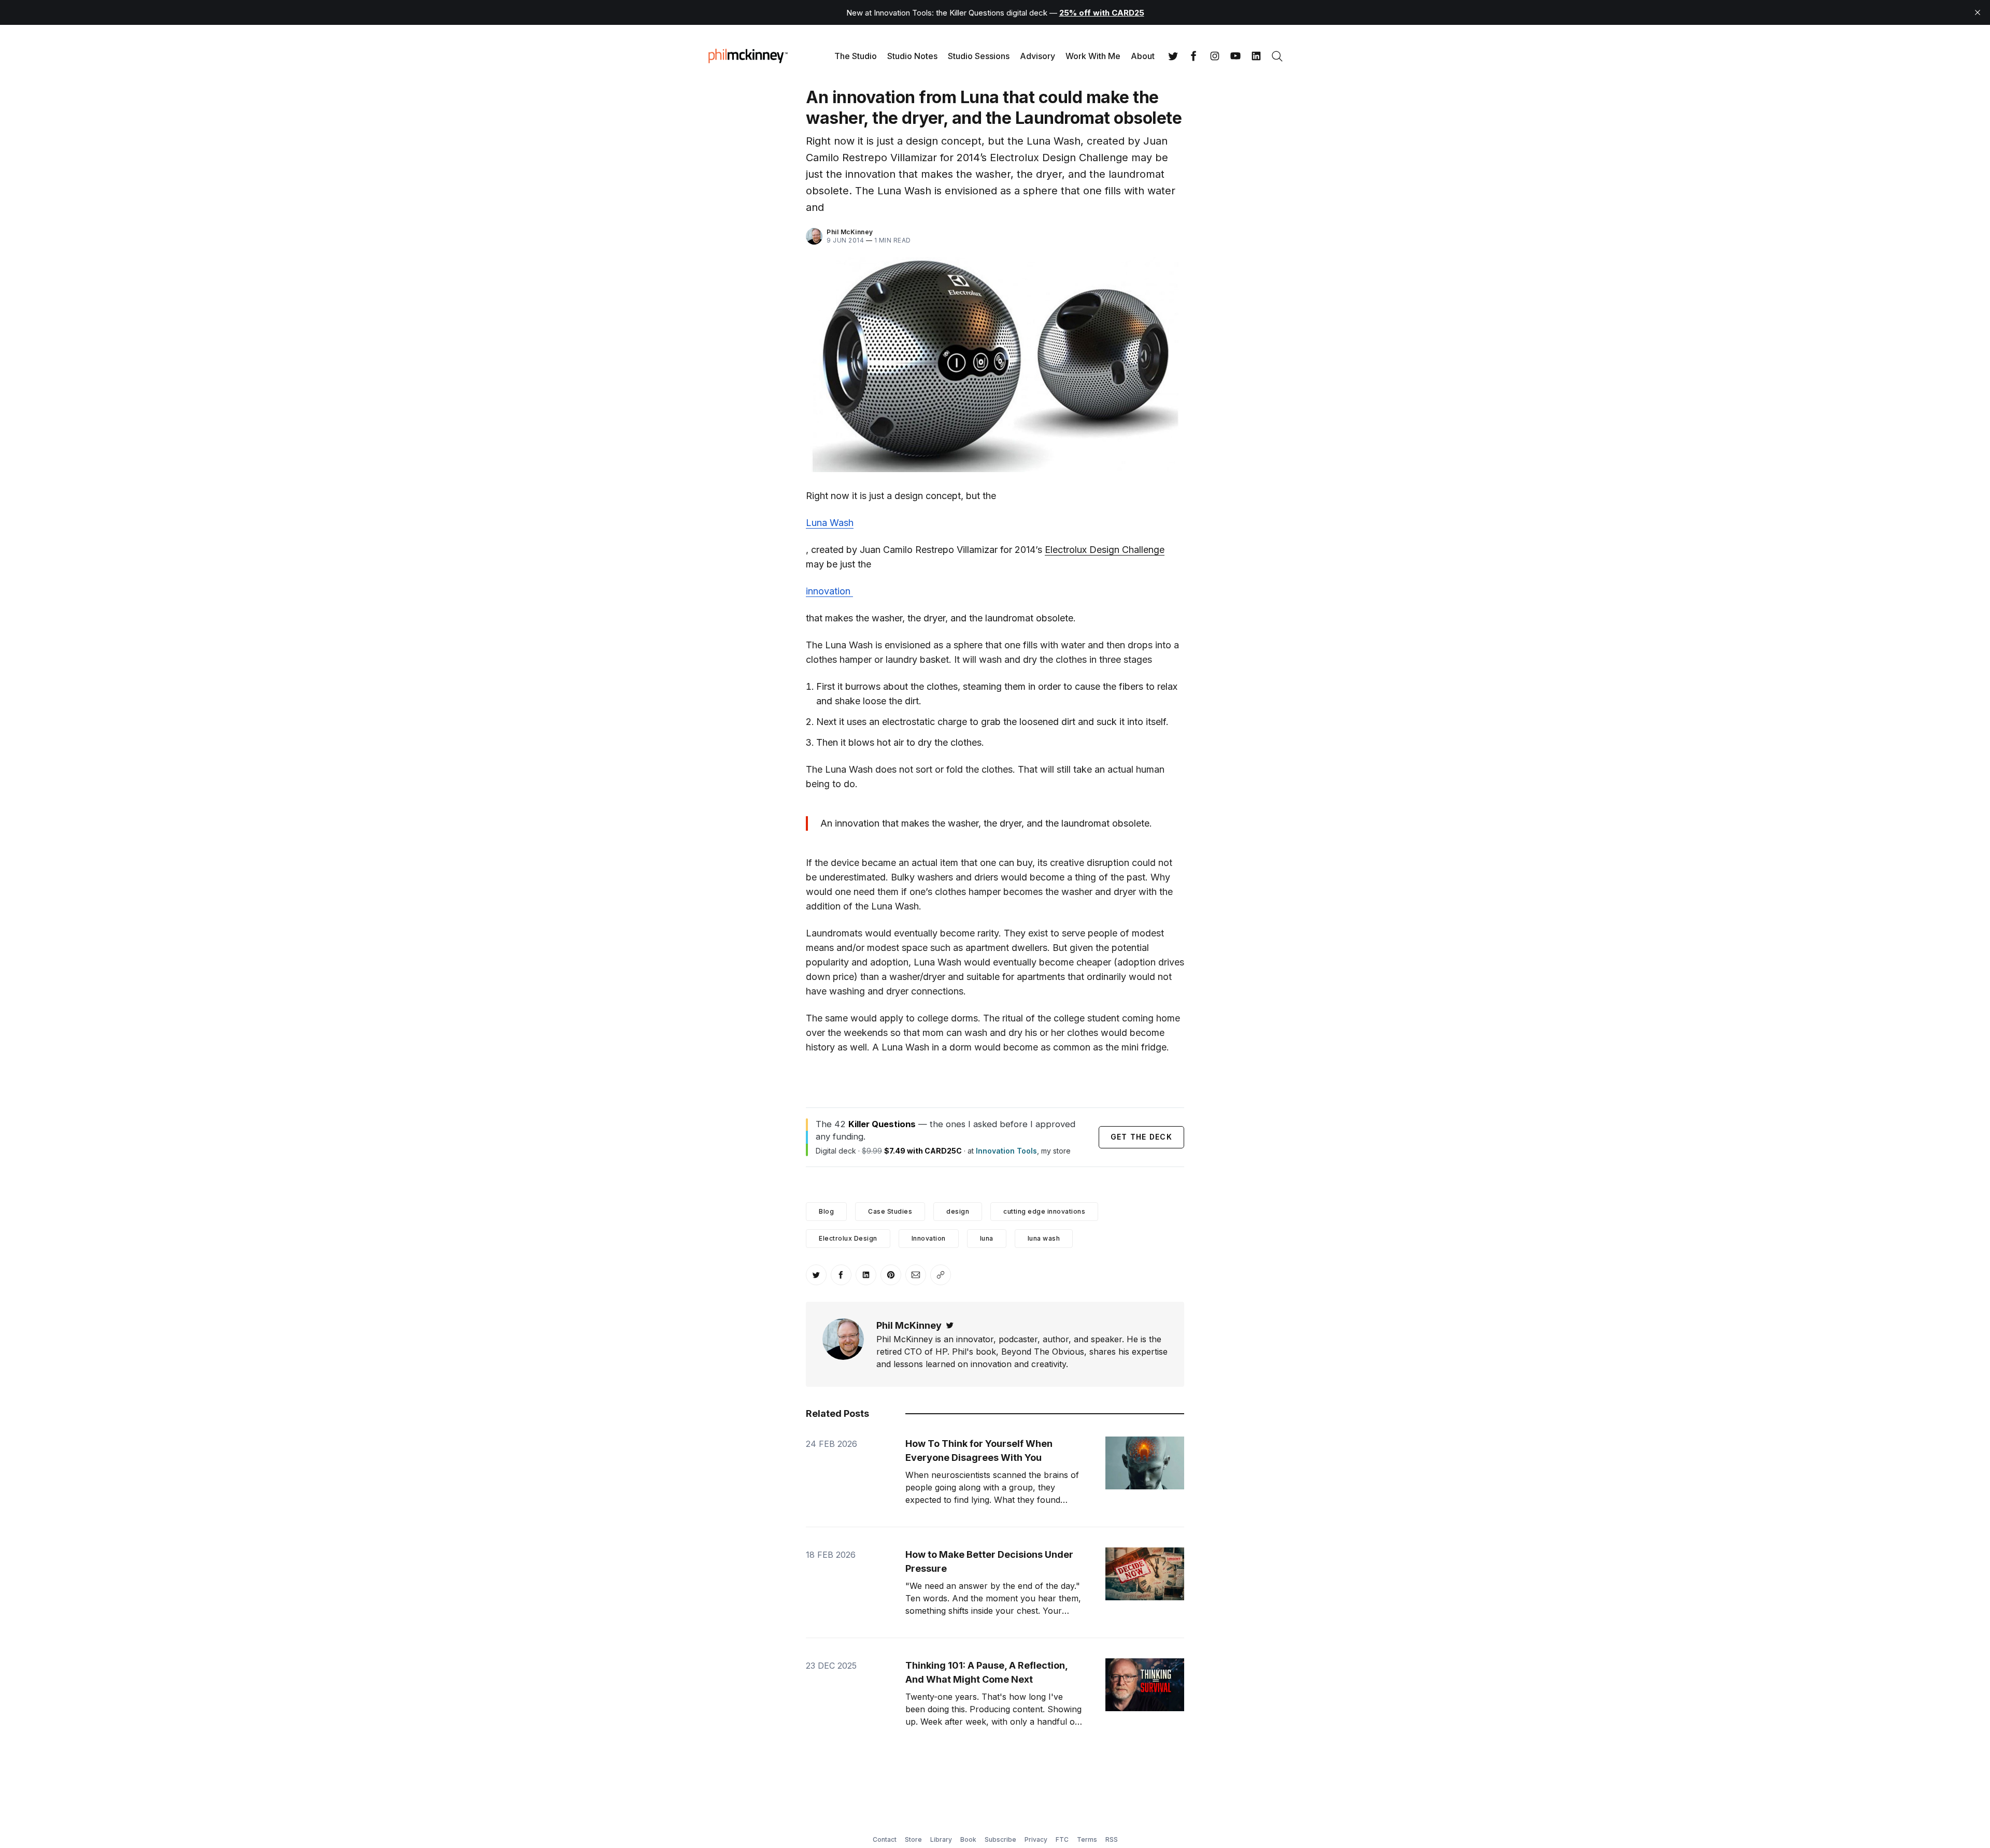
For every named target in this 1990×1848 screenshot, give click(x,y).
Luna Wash (830, 523)
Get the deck (1141, 1137)
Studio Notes (912, 56)
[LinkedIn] (1256, 56)
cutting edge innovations (1044, 1211)
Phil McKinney (850, 232)
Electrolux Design (848, 1238)
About (1143, 56)
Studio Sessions (979, 56)
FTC (1062, 1839)
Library (941, 1839)
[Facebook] (1194, 56)
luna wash (1044, 1238)
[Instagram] (1215, 56)
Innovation (929, 1238)
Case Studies (890, 1211)
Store (913, 1839)
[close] (1978, 12)
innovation (829, 591)
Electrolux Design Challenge (1105, 550)
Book (968, 1839)
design (958, 1211)
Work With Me (1093, 56)
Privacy (1036, 1839)
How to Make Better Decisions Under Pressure (989, 1561)
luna (987, 1238)
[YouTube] (1235, 56)
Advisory (1037, 56)
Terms (1087, 1839)
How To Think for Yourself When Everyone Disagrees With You (979, 1451)
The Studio (856, 56)
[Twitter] (1173, 56)
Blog (826, 1211)
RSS (1112, 1839)
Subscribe (1000, 1839)
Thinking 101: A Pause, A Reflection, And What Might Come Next (986, 1672)
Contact (885, 1839)
